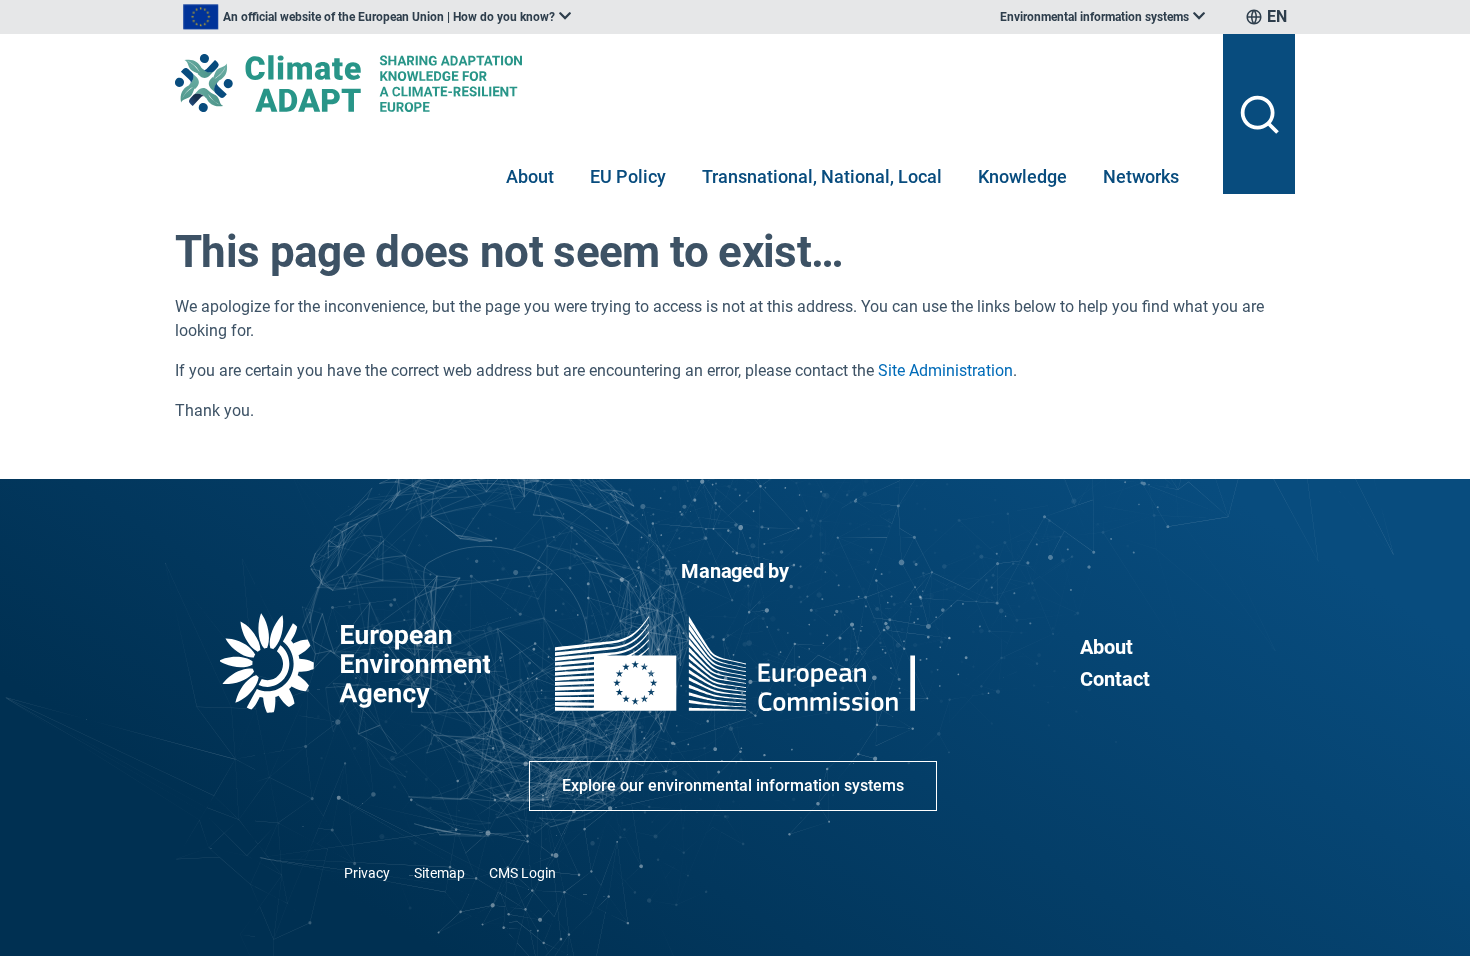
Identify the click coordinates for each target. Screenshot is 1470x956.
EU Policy (628, 176)
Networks (1141, 176)
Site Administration (945, 370)
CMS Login (522, 873)
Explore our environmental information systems (733, 785)
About (530, 176)
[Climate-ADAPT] (691, 83)
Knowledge (1022, 176)
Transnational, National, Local (822, 176)
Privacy (367, 873)
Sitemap (439, 873)
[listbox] (377, 17)
